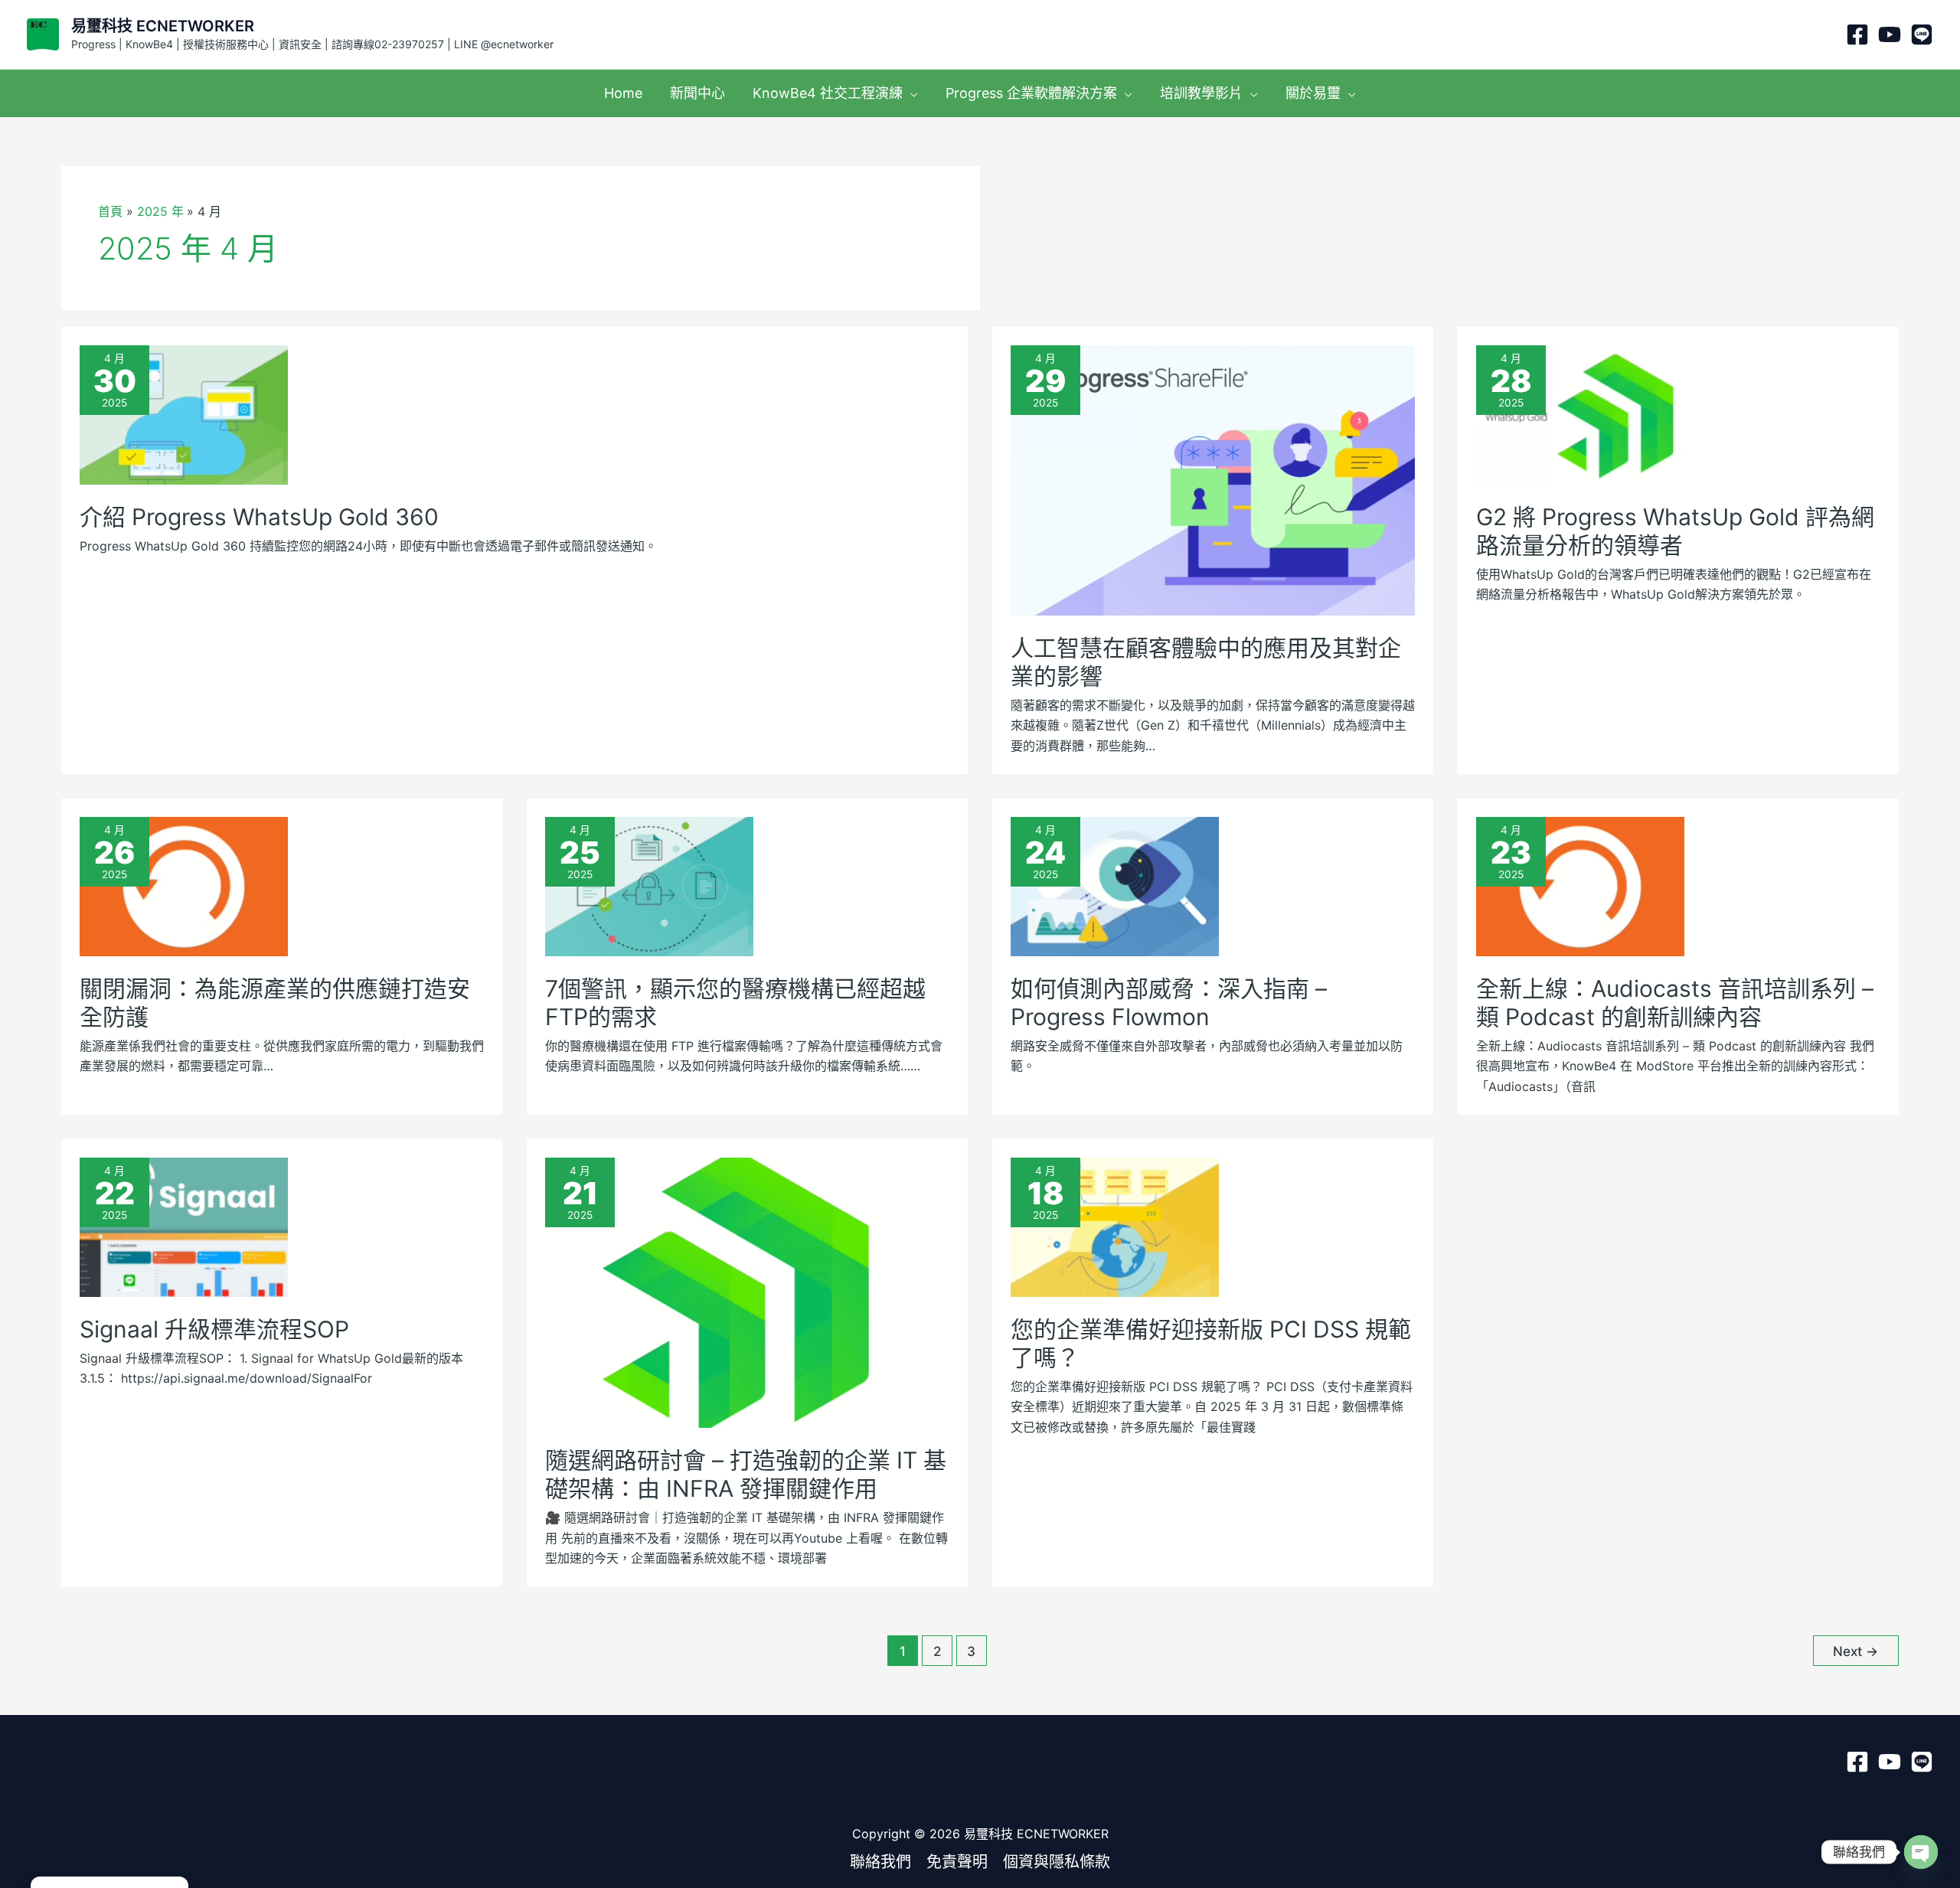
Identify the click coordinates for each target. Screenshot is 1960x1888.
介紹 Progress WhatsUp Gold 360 (259, 517)
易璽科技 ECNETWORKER (163, 26)
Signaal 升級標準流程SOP (214, 1329)
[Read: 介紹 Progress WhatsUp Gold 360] (184, 413)
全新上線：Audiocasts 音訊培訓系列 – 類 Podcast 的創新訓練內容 (1675, 1003)
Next (1855, 1651)
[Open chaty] (1921, 1852)
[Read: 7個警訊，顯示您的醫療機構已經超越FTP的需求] (649, 885)
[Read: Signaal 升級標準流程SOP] (184, 1226)
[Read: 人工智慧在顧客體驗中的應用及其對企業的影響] (1213, 479)
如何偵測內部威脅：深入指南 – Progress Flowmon (1169, 1003)
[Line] (1922, 34)
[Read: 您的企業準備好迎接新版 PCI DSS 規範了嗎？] (1115, 1226)
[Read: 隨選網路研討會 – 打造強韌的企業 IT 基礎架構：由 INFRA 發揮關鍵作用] (747, 1292)
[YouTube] (1890, 34)
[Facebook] (1857, 34)
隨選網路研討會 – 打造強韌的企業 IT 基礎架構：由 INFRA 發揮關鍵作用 (746, 1474)
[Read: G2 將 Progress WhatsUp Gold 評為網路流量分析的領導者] (1580, 413)
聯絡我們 (880, 1862)
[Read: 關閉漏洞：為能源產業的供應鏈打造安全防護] (184, 885)
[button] (910, 93)
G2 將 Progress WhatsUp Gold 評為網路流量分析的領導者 (1675, 531)
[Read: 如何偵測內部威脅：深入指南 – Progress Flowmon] (1115, 885)
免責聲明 (957, 1862)
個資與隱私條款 (1057, 1862)
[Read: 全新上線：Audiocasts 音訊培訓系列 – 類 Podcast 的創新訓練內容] (1580, 885)
